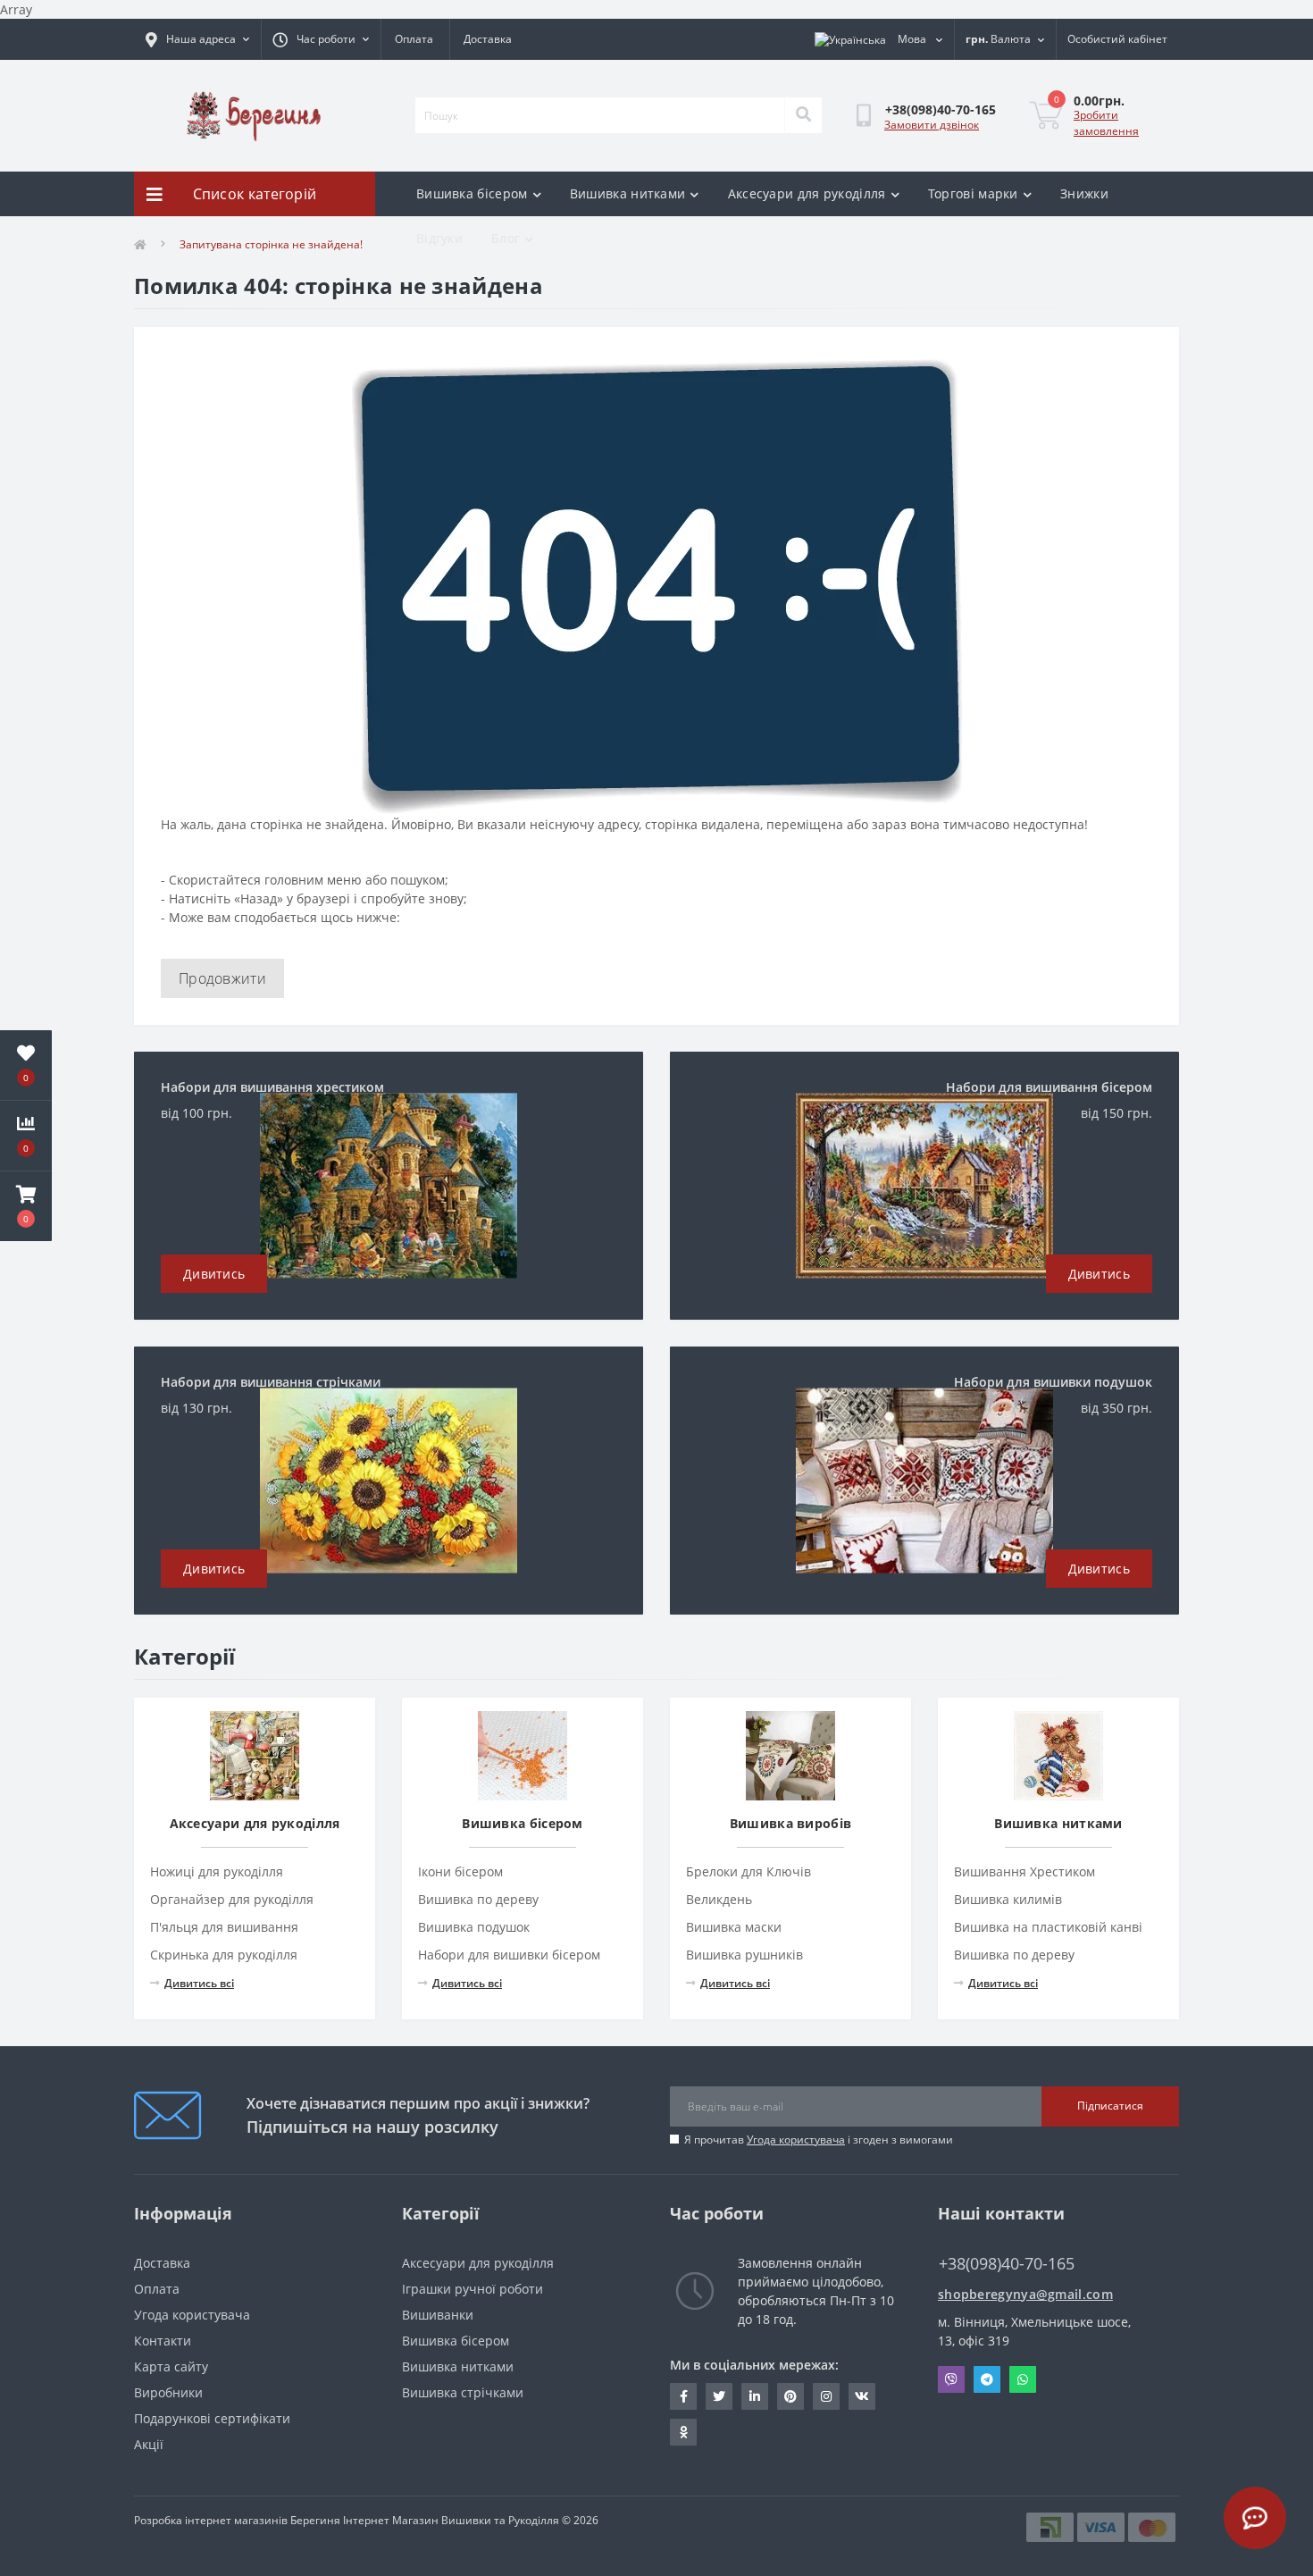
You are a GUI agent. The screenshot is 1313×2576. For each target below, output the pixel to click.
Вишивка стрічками (463, 2392)
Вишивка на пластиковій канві (1048, 1927)
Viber (951, 2379)
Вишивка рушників (744, 1955)
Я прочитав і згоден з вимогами (819, 2140)
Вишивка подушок (474, 1927)
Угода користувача (796, 2140)
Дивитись (214, 1274)
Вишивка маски (734, 1927)
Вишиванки (438, 2315)
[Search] (803, 115)
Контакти (163, 2341)
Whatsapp (1023, 2379)
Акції (149, 2444)
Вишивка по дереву (478, 1899)
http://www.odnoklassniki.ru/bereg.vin (683, 2432)
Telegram (987, 2379)
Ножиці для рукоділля (217, 1871)
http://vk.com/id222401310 (862, 2396)
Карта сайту (171, 2366)
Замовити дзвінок (932, 125)
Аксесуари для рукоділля (807, 193)
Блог (506, 238)
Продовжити (222, 978)
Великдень (719, 1899)
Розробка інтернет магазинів (211, 2520)
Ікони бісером (460, 1871)
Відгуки (439, 238)
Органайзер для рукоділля (232, 1899)
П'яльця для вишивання (224, 1927)
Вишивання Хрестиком (1024, 1871)
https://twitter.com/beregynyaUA (719, 2396)
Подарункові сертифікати (212, 2418)
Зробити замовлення (1106, 123)
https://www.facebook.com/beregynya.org (683, 2396)
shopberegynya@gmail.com (1025, 2294)
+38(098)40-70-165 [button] (1007, 2264)
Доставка (488, 39)
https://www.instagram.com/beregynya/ (826, 2396)
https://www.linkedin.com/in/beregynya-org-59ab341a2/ (755, 2396)
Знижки (1084, 193)
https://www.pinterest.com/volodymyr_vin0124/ (790, 2396)
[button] (26, 1206)
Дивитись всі (199, 1983)
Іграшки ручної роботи (473, 2289)
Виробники (168, 2392)
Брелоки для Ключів (748, 1871)
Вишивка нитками (628, 193)
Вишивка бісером (472, 193)
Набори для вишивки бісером (509, 1955)
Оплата (414, 39)
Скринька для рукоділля (224, 1955)
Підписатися (1110, 2106)
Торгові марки (973, 193)
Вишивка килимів (1008, 1899)
